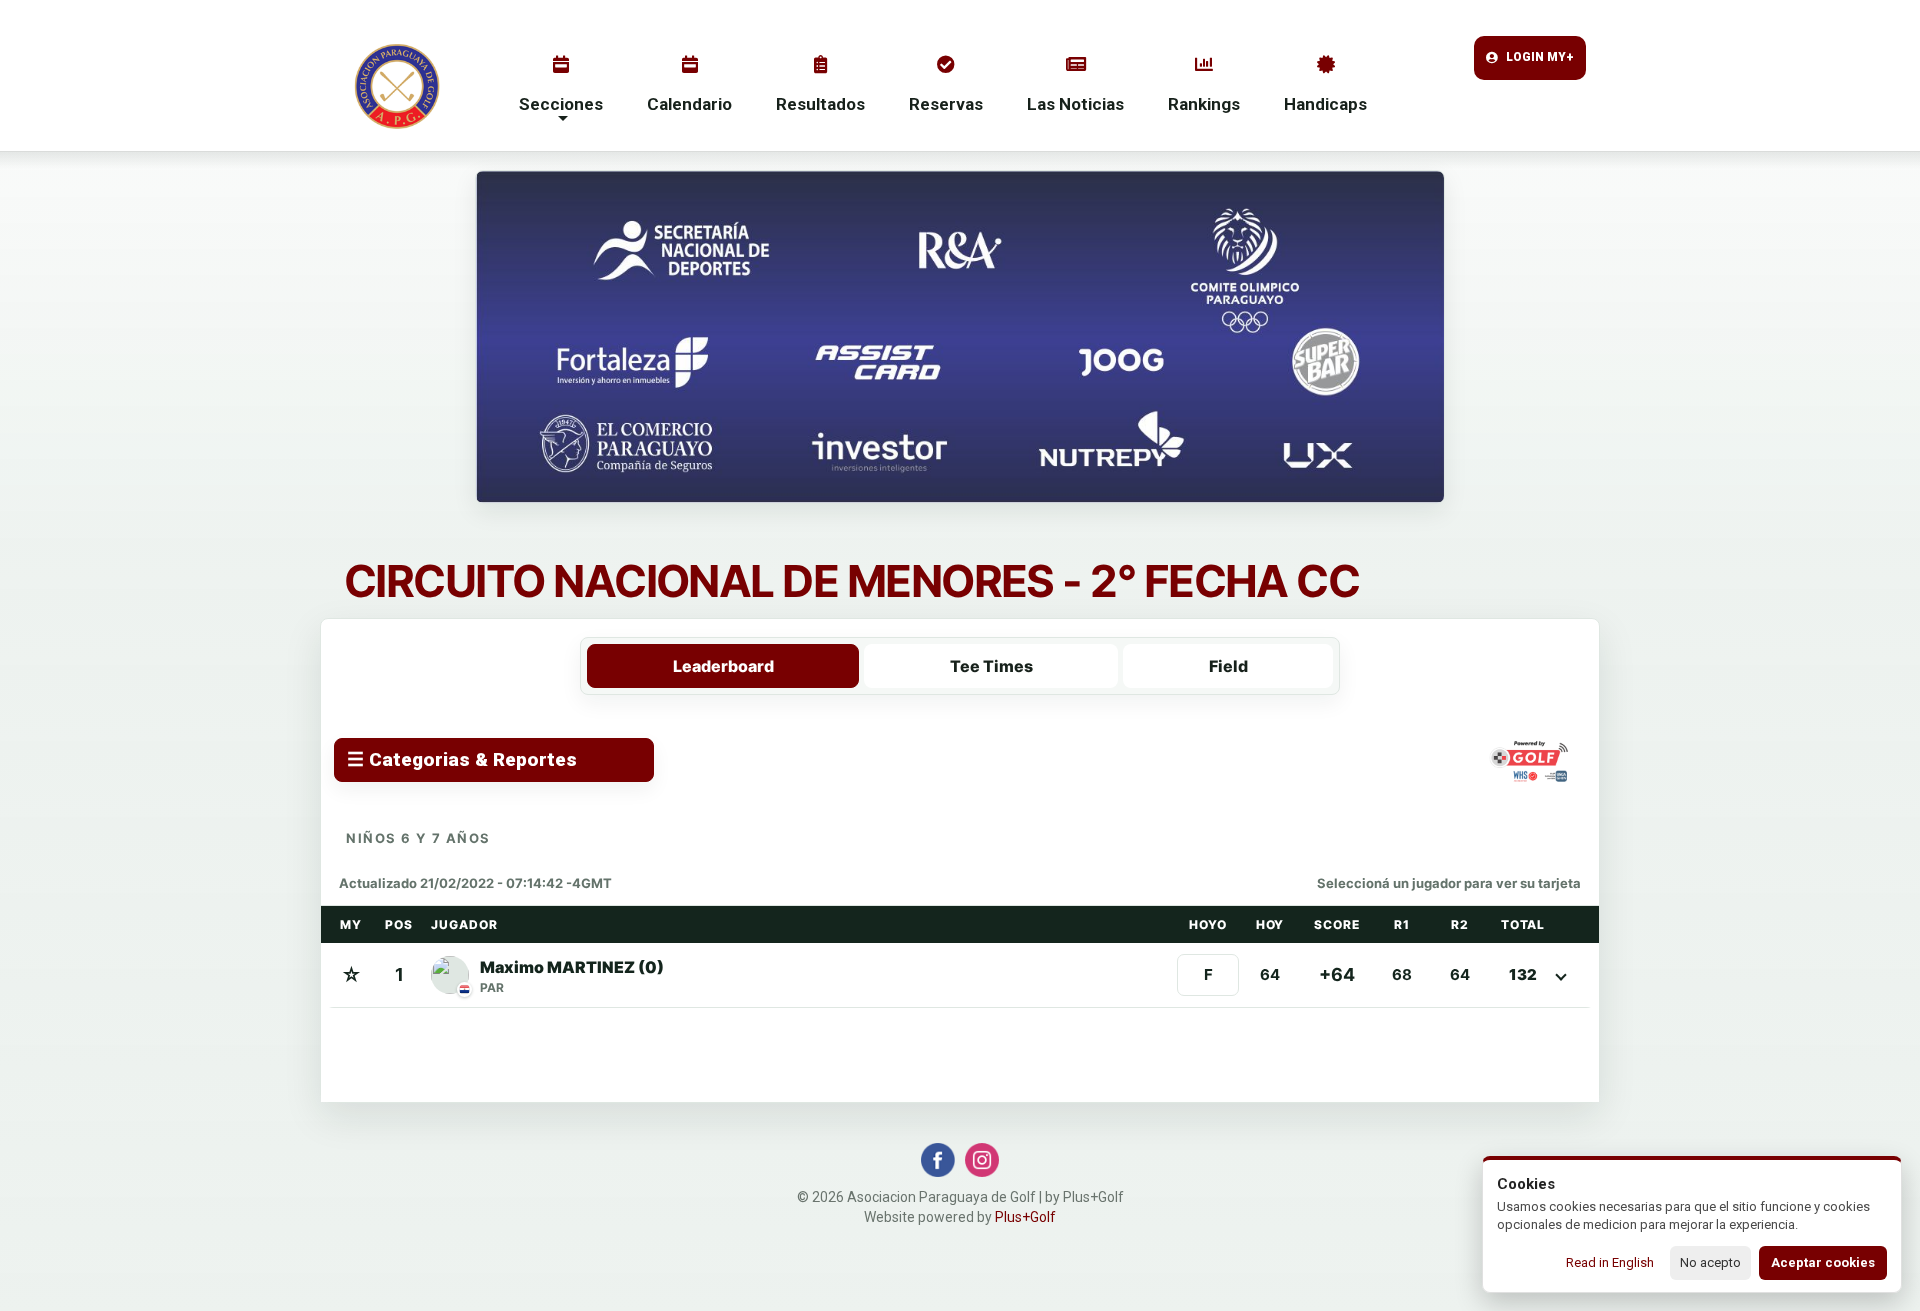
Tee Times (991, 666)
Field (1228, 666)
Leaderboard (723, 666)
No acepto (1710, 1262)
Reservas (946, 104)
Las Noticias (1075, 104)
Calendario (689, 104)
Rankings (1204, 104)
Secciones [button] (561, 104)
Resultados (820, 104)
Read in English (1610, 1262)
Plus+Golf (1025, 1217)
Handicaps (1325, 104)
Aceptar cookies (1823, 1262)
